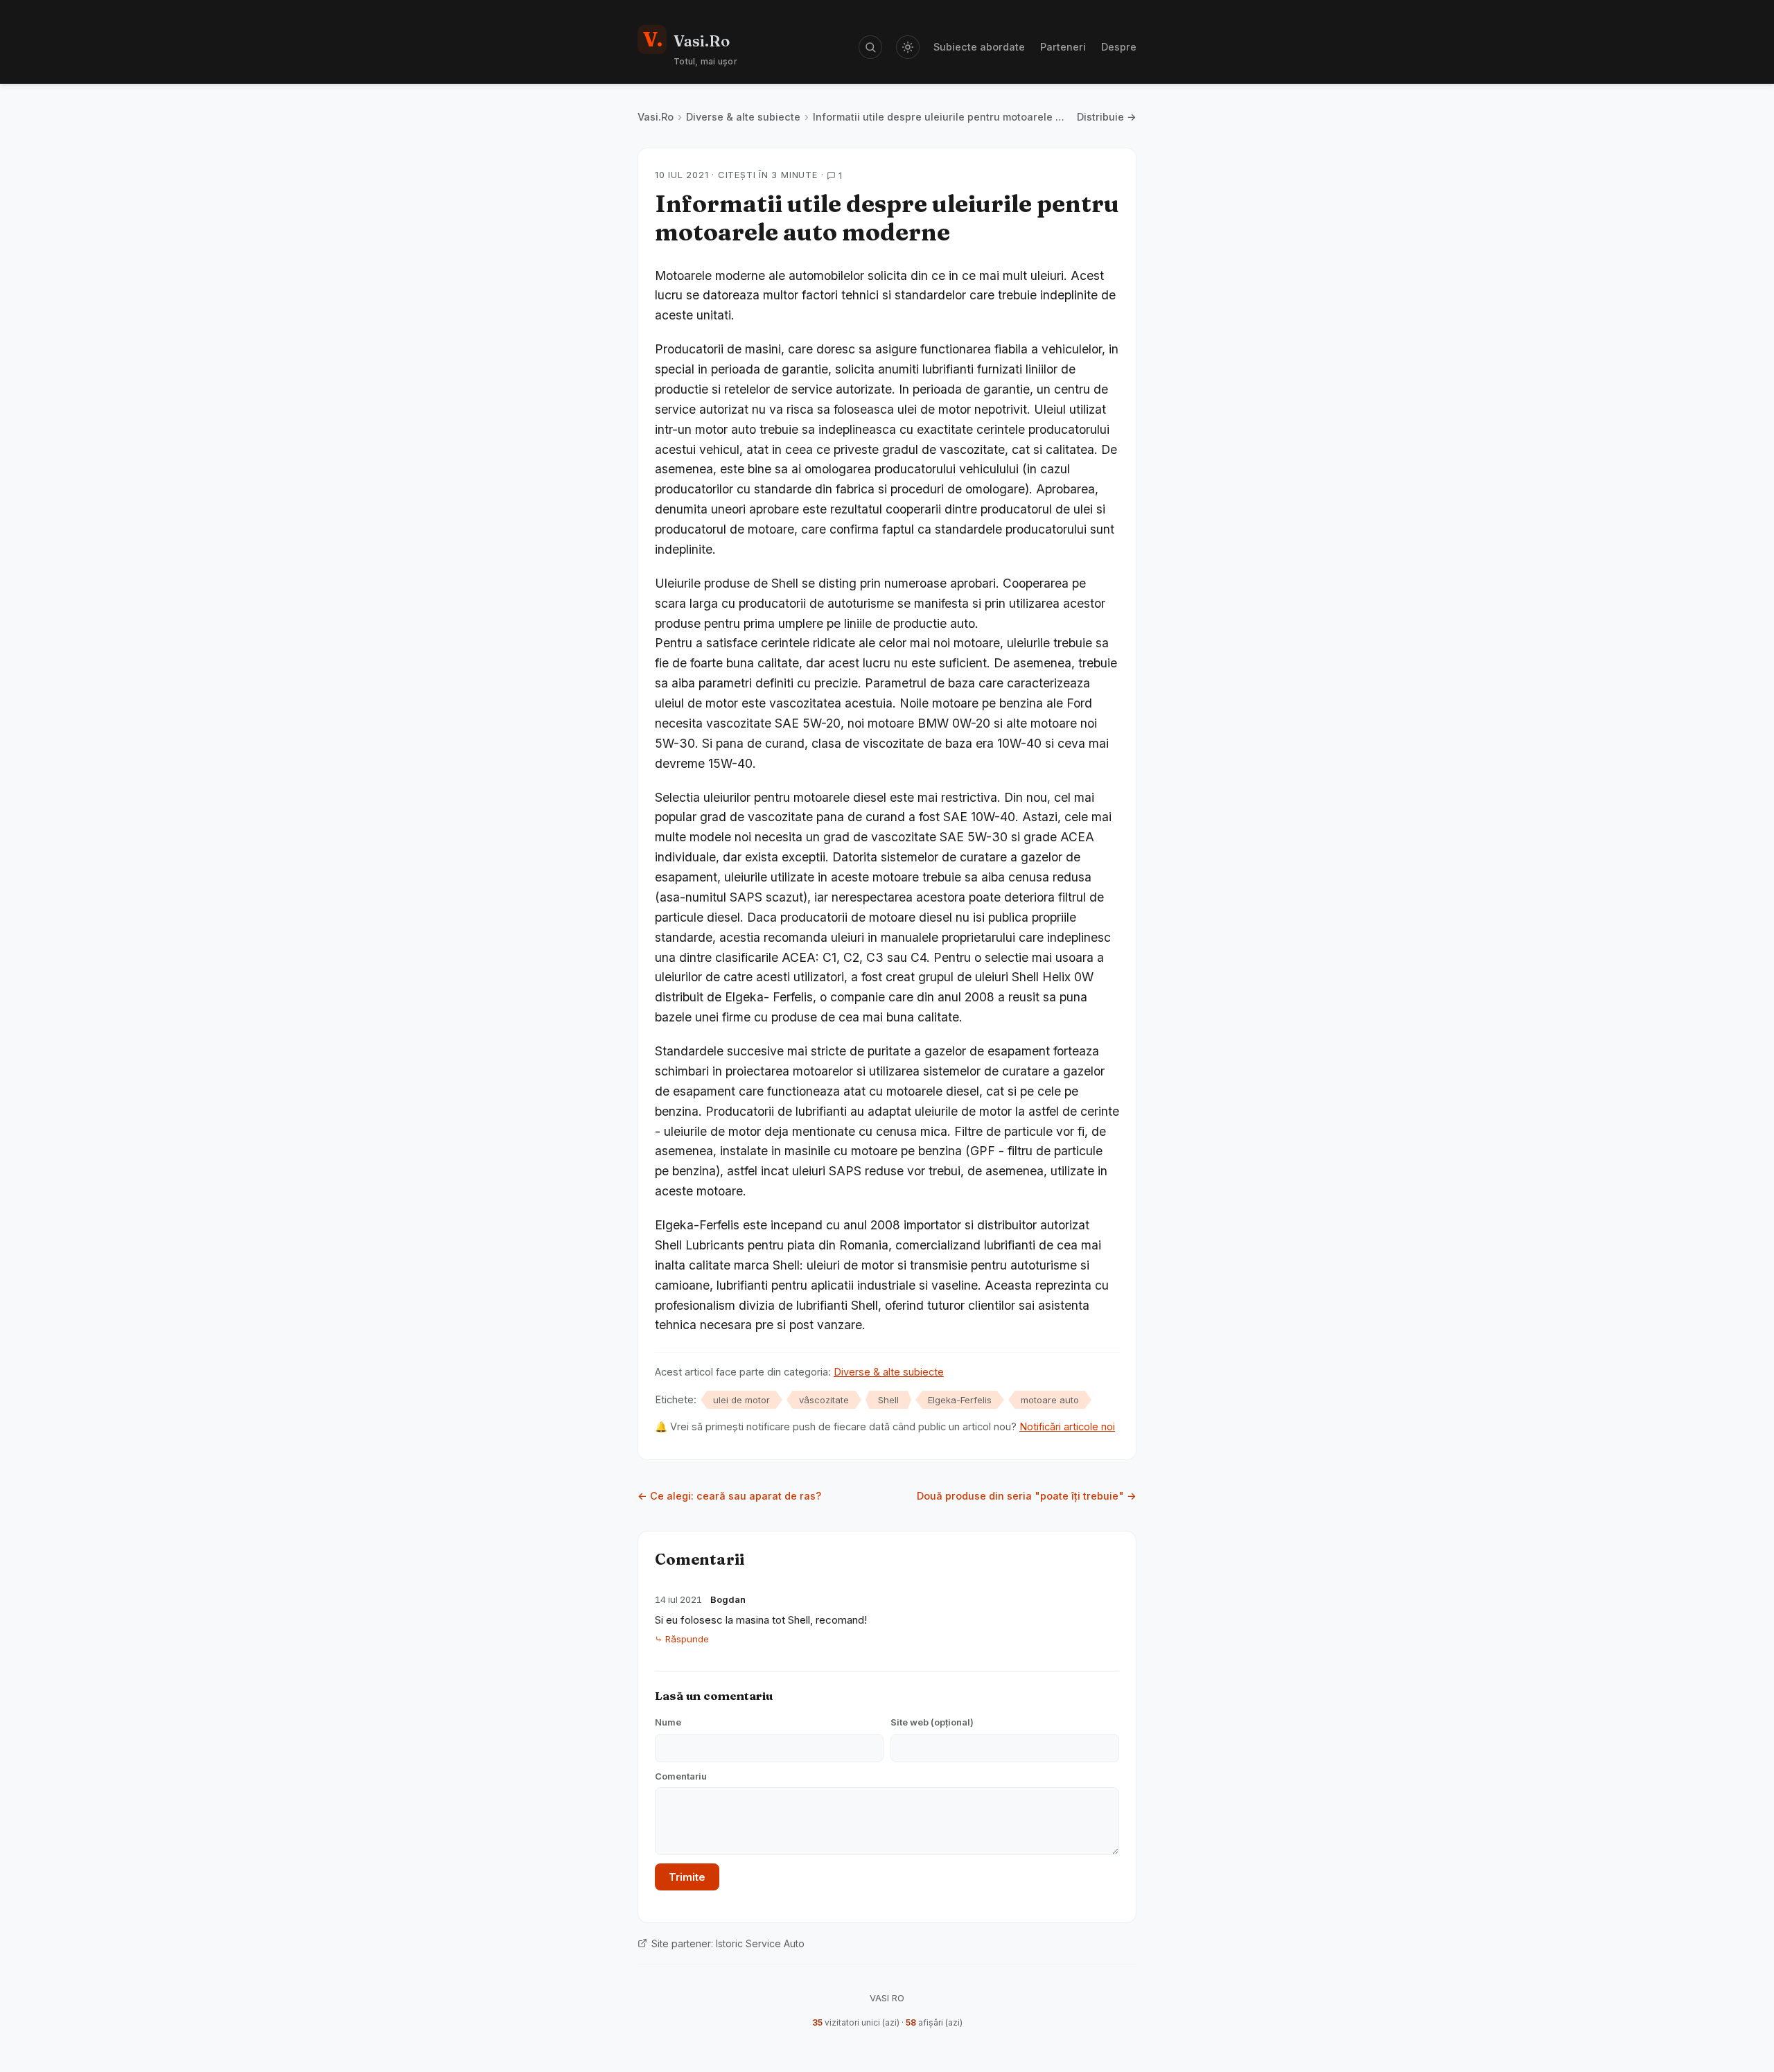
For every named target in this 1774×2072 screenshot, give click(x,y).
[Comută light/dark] (908, 47)
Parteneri (1063, 47)
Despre (1119, 47)
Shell (888, 1400)
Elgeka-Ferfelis (960, 1400)
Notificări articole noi (1067, 1426)
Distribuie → (1107, 117)
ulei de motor (741, 1400)
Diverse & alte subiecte (743, 117)
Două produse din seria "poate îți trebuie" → (1027, 1496)
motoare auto (1050, 1400)
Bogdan (728, 1599)
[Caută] (870, 47)
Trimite (687, 1877)
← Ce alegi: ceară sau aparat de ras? (729, 1496)
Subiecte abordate (979, 47)
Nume (668, 1722)
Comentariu (681, 1776)
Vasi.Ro (656, 117)
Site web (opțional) (932, 1722)
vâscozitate (824, 1400)
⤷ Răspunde (682, 1639)
